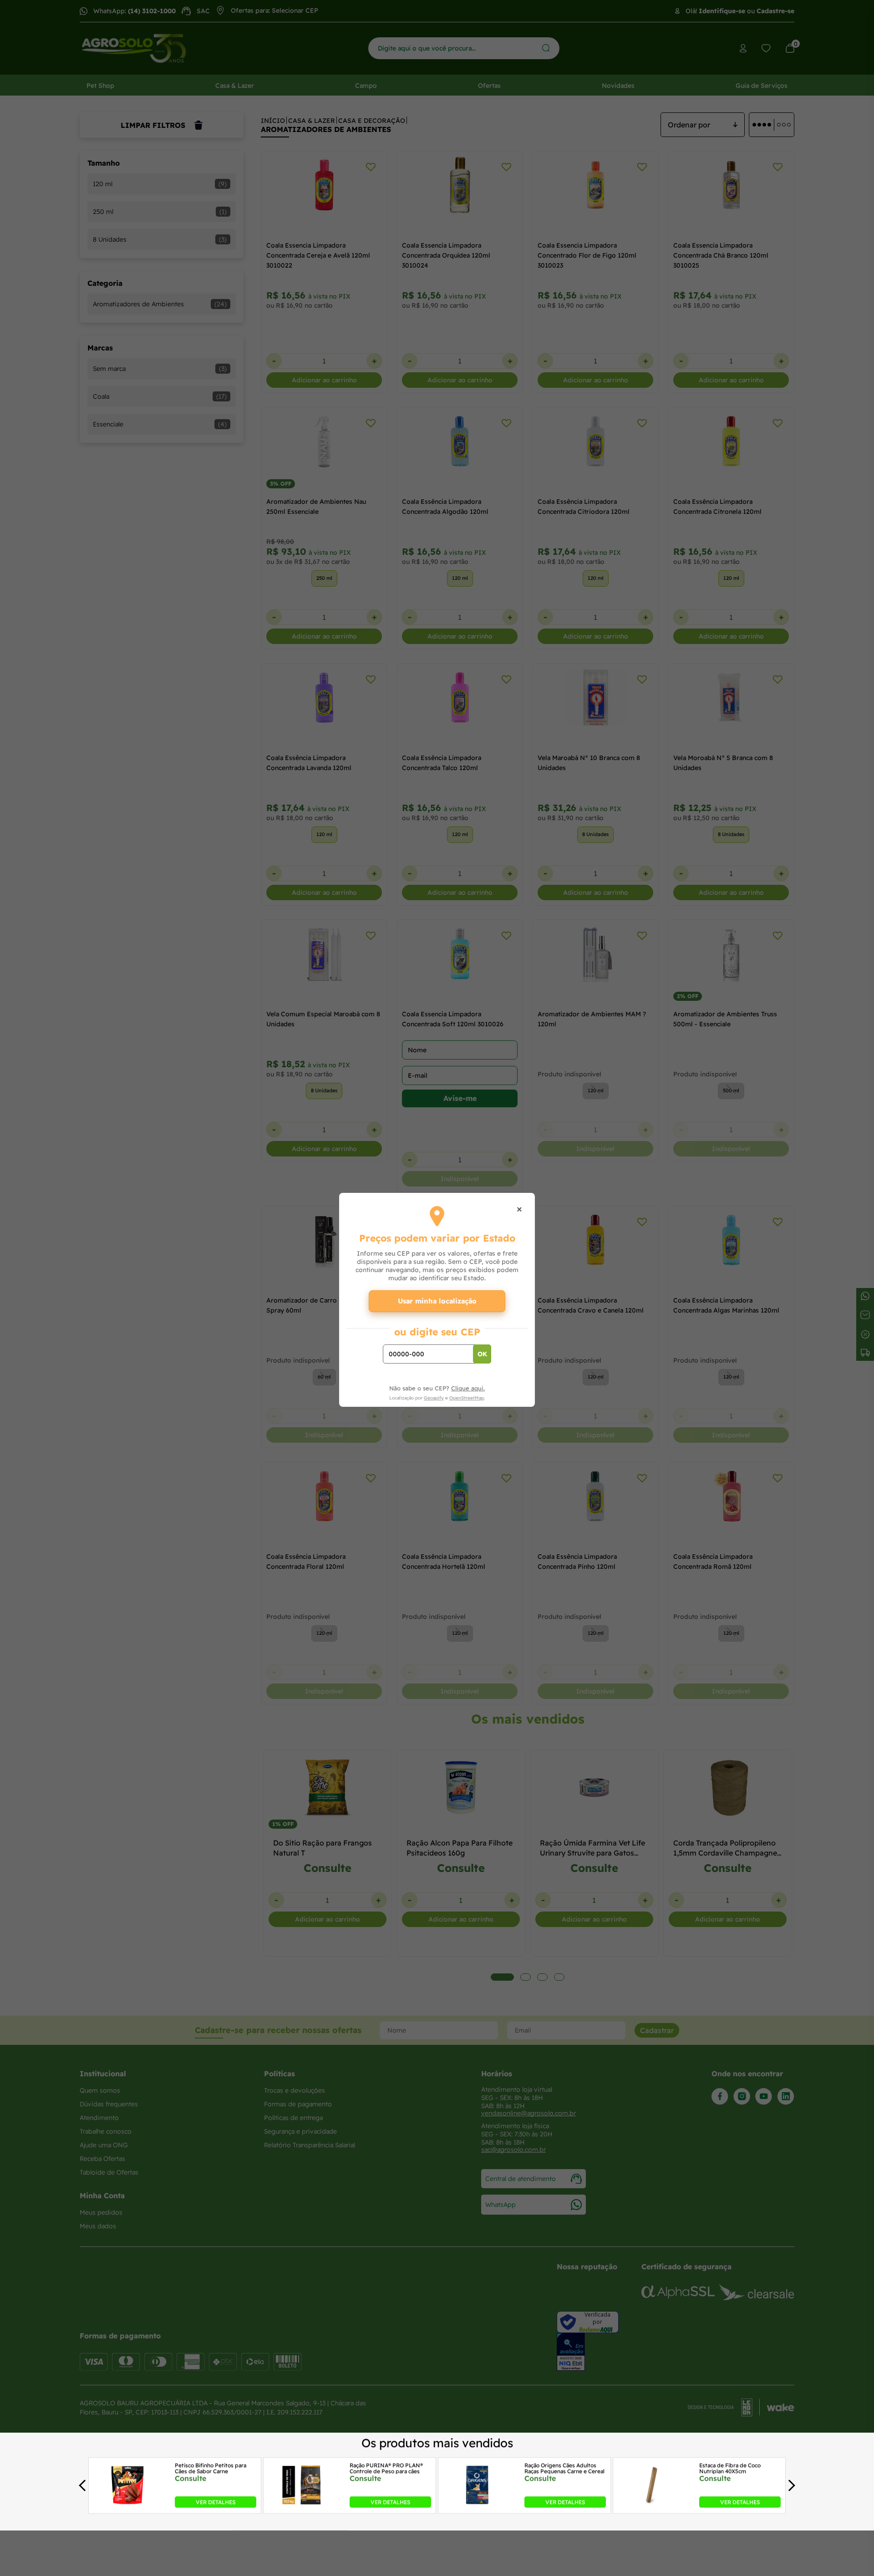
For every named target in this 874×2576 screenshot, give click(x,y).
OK (482, 1354)
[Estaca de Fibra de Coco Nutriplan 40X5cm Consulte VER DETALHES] (652, 2505)
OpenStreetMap (467, 1398)
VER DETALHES (216, 2502)
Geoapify (434, 1398)
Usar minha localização (437, 1301)
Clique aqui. (468, 1388)
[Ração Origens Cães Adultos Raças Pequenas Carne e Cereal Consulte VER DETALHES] (477, 2505)
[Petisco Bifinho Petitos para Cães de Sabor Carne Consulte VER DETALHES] (127, 2505)
